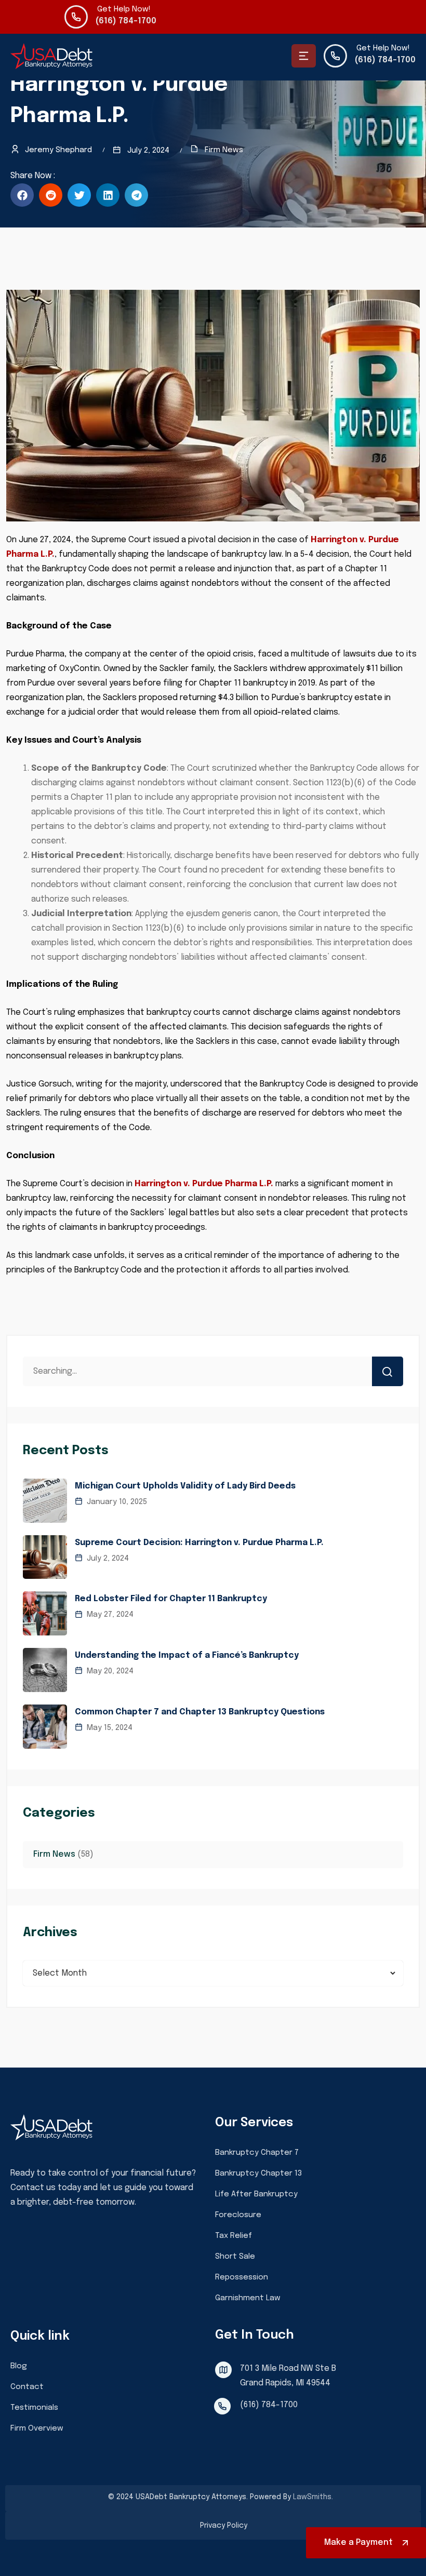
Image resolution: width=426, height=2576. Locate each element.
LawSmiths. (313, 2497)
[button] (22, 195)
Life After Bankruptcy (256, 2194)
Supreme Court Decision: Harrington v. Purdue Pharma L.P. (199, 1543)
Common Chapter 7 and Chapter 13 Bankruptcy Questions (200, 1712)
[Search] (388, 1371)
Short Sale (235, 2257)
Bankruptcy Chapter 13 (258, 2173)
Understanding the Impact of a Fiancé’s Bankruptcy (187, 1655)
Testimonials (34, 2408)
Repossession (242, 2277)
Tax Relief (234, 2236)
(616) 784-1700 (126, 21)
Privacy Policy (224, 2526)
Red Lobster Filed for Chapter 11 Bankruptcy (171, 1599)
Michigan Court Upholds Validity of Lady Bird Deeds (185, 1486)
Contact (27, 2387)
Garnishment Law (248, 2298)
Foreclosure (238, 2215)
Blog (19, 2366)
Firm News (224, 150)
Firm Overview (37, 2429)
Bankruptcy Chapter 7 (257, 2153)
